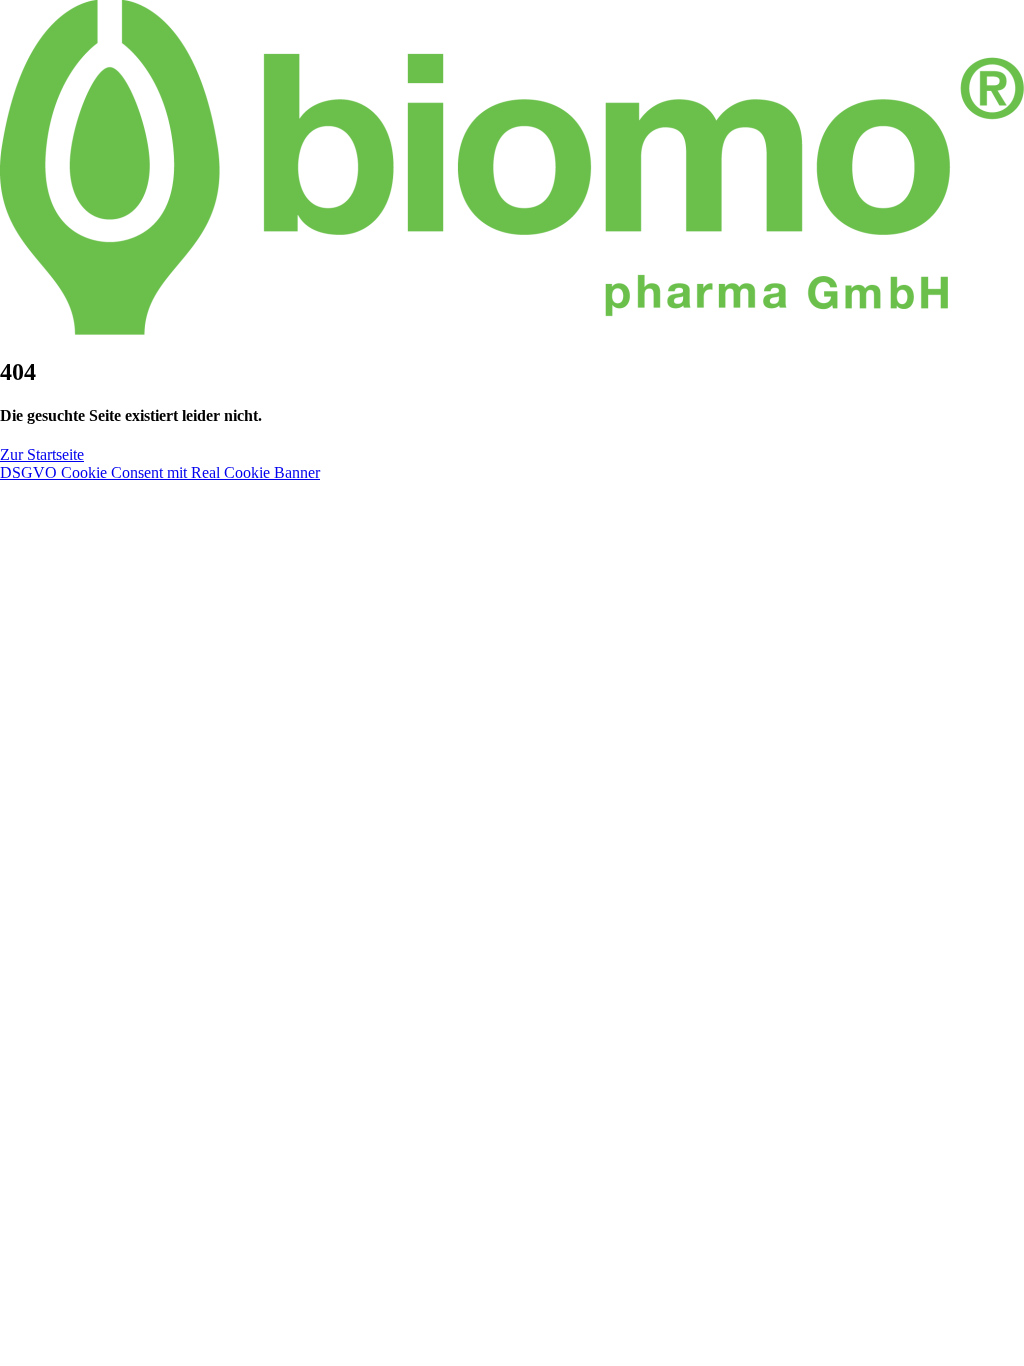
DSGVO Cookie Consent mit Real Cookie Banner (160, 472)
